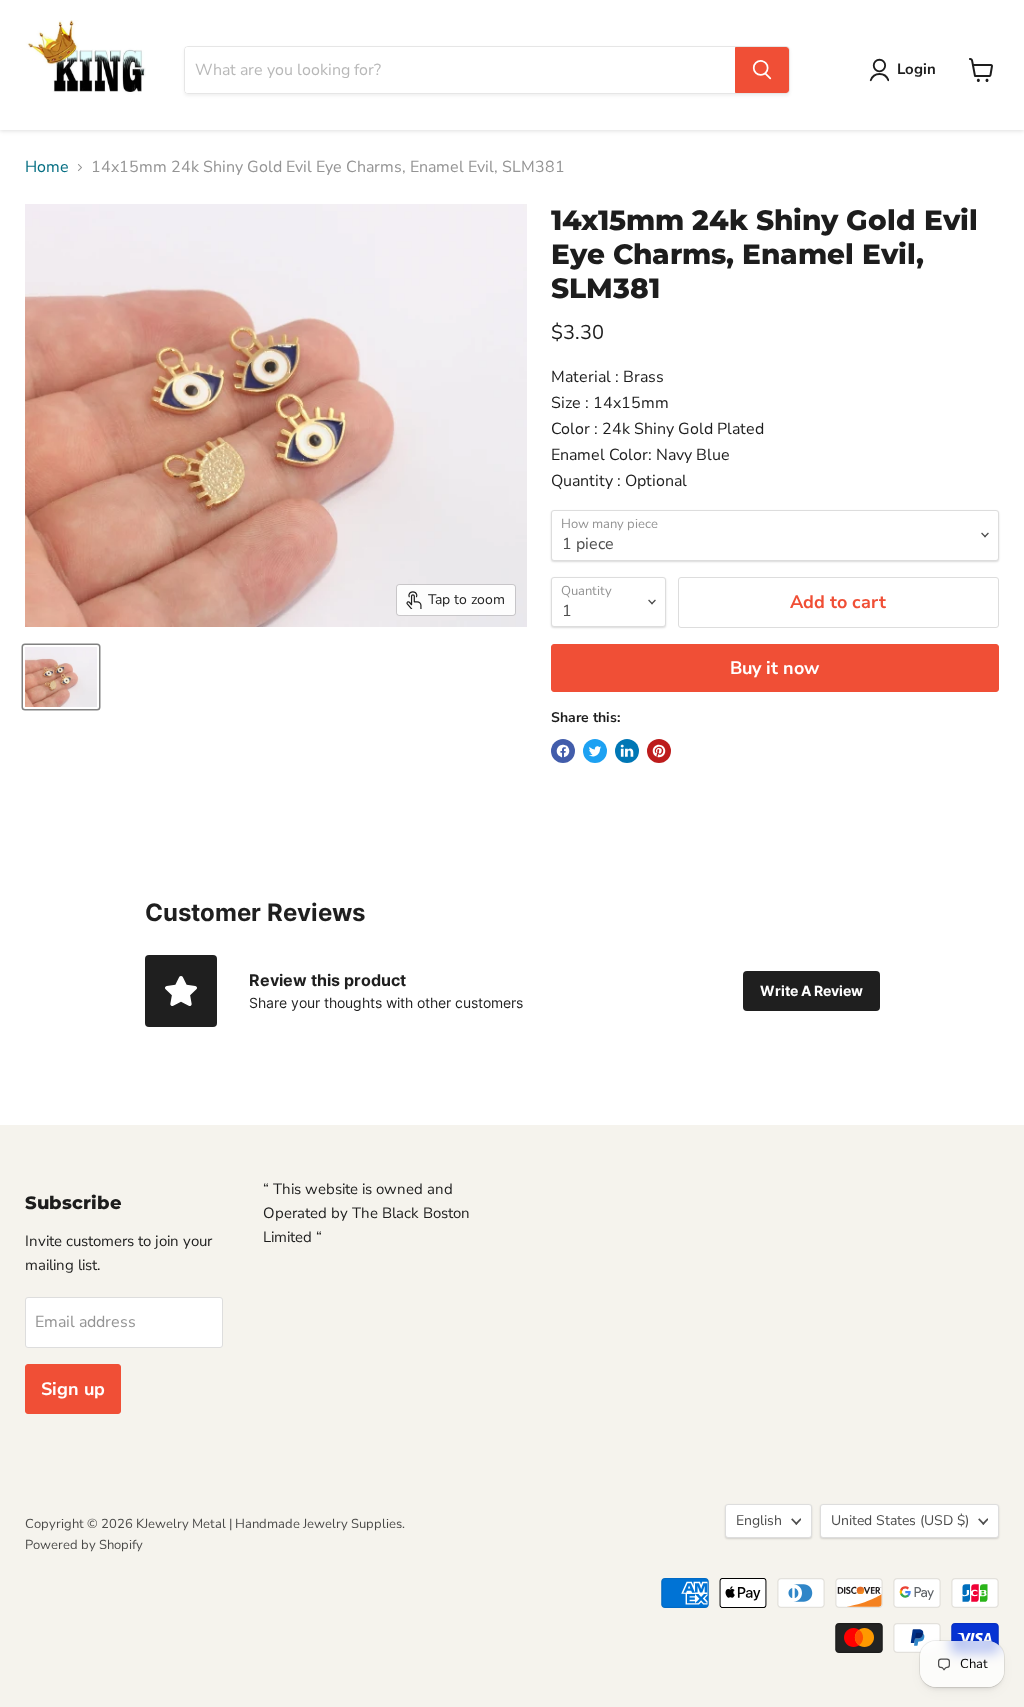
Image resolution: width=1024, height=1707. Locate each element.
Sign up (73, 1389)
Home (47, 167)
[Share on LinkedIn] (627, 751)
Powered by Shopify (84, 1545)
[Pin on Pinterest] (659, 751)
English (759, 1520)
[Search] (762, 70)
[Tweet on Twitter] (595, 751)
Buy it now (774, 668)
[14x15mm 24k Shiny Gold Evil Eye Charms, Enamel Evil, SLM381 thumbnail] (61, 677)
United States (900, 1520)
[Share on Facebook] (563, 751)
